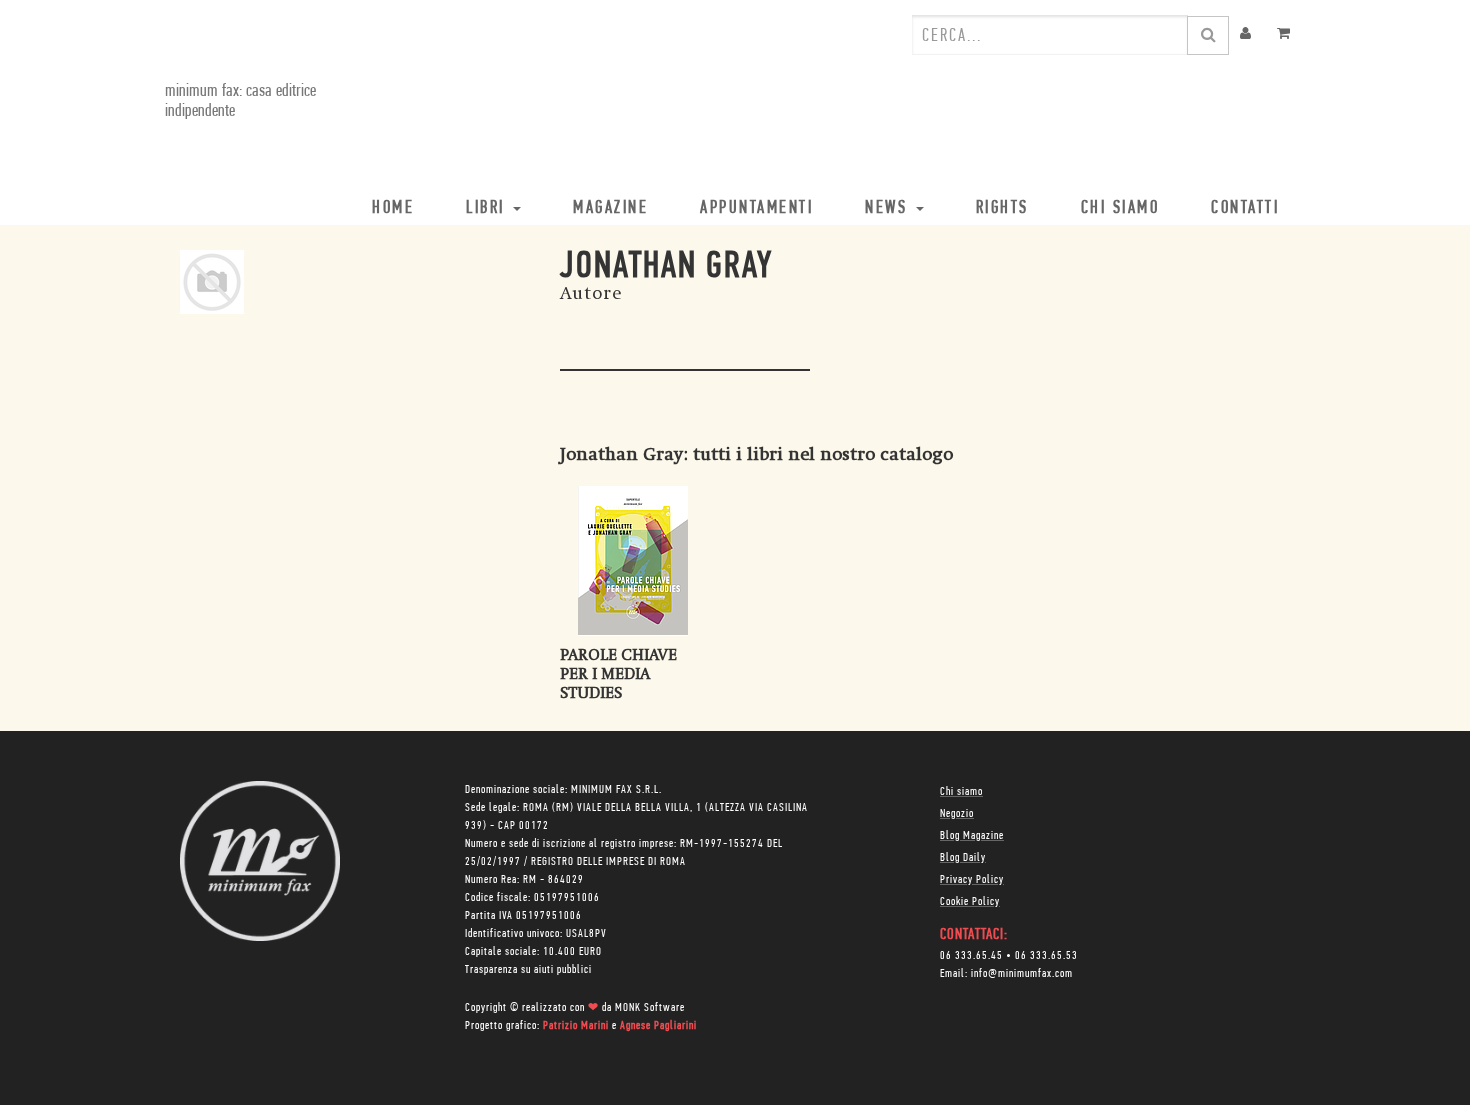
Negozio (957, 814)
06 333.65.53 (1046, 956)
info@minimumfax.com (1022, 974)
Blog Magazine (972, 836)
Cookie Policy (970, 902)
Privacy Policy (972, 880)
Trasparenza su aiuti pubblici (528, 970)
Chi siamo (961, 792)
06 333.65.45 (971, 956)
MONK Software (650, 1008)
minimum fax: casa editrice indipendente (240, 102)
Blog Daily (963, 858)
